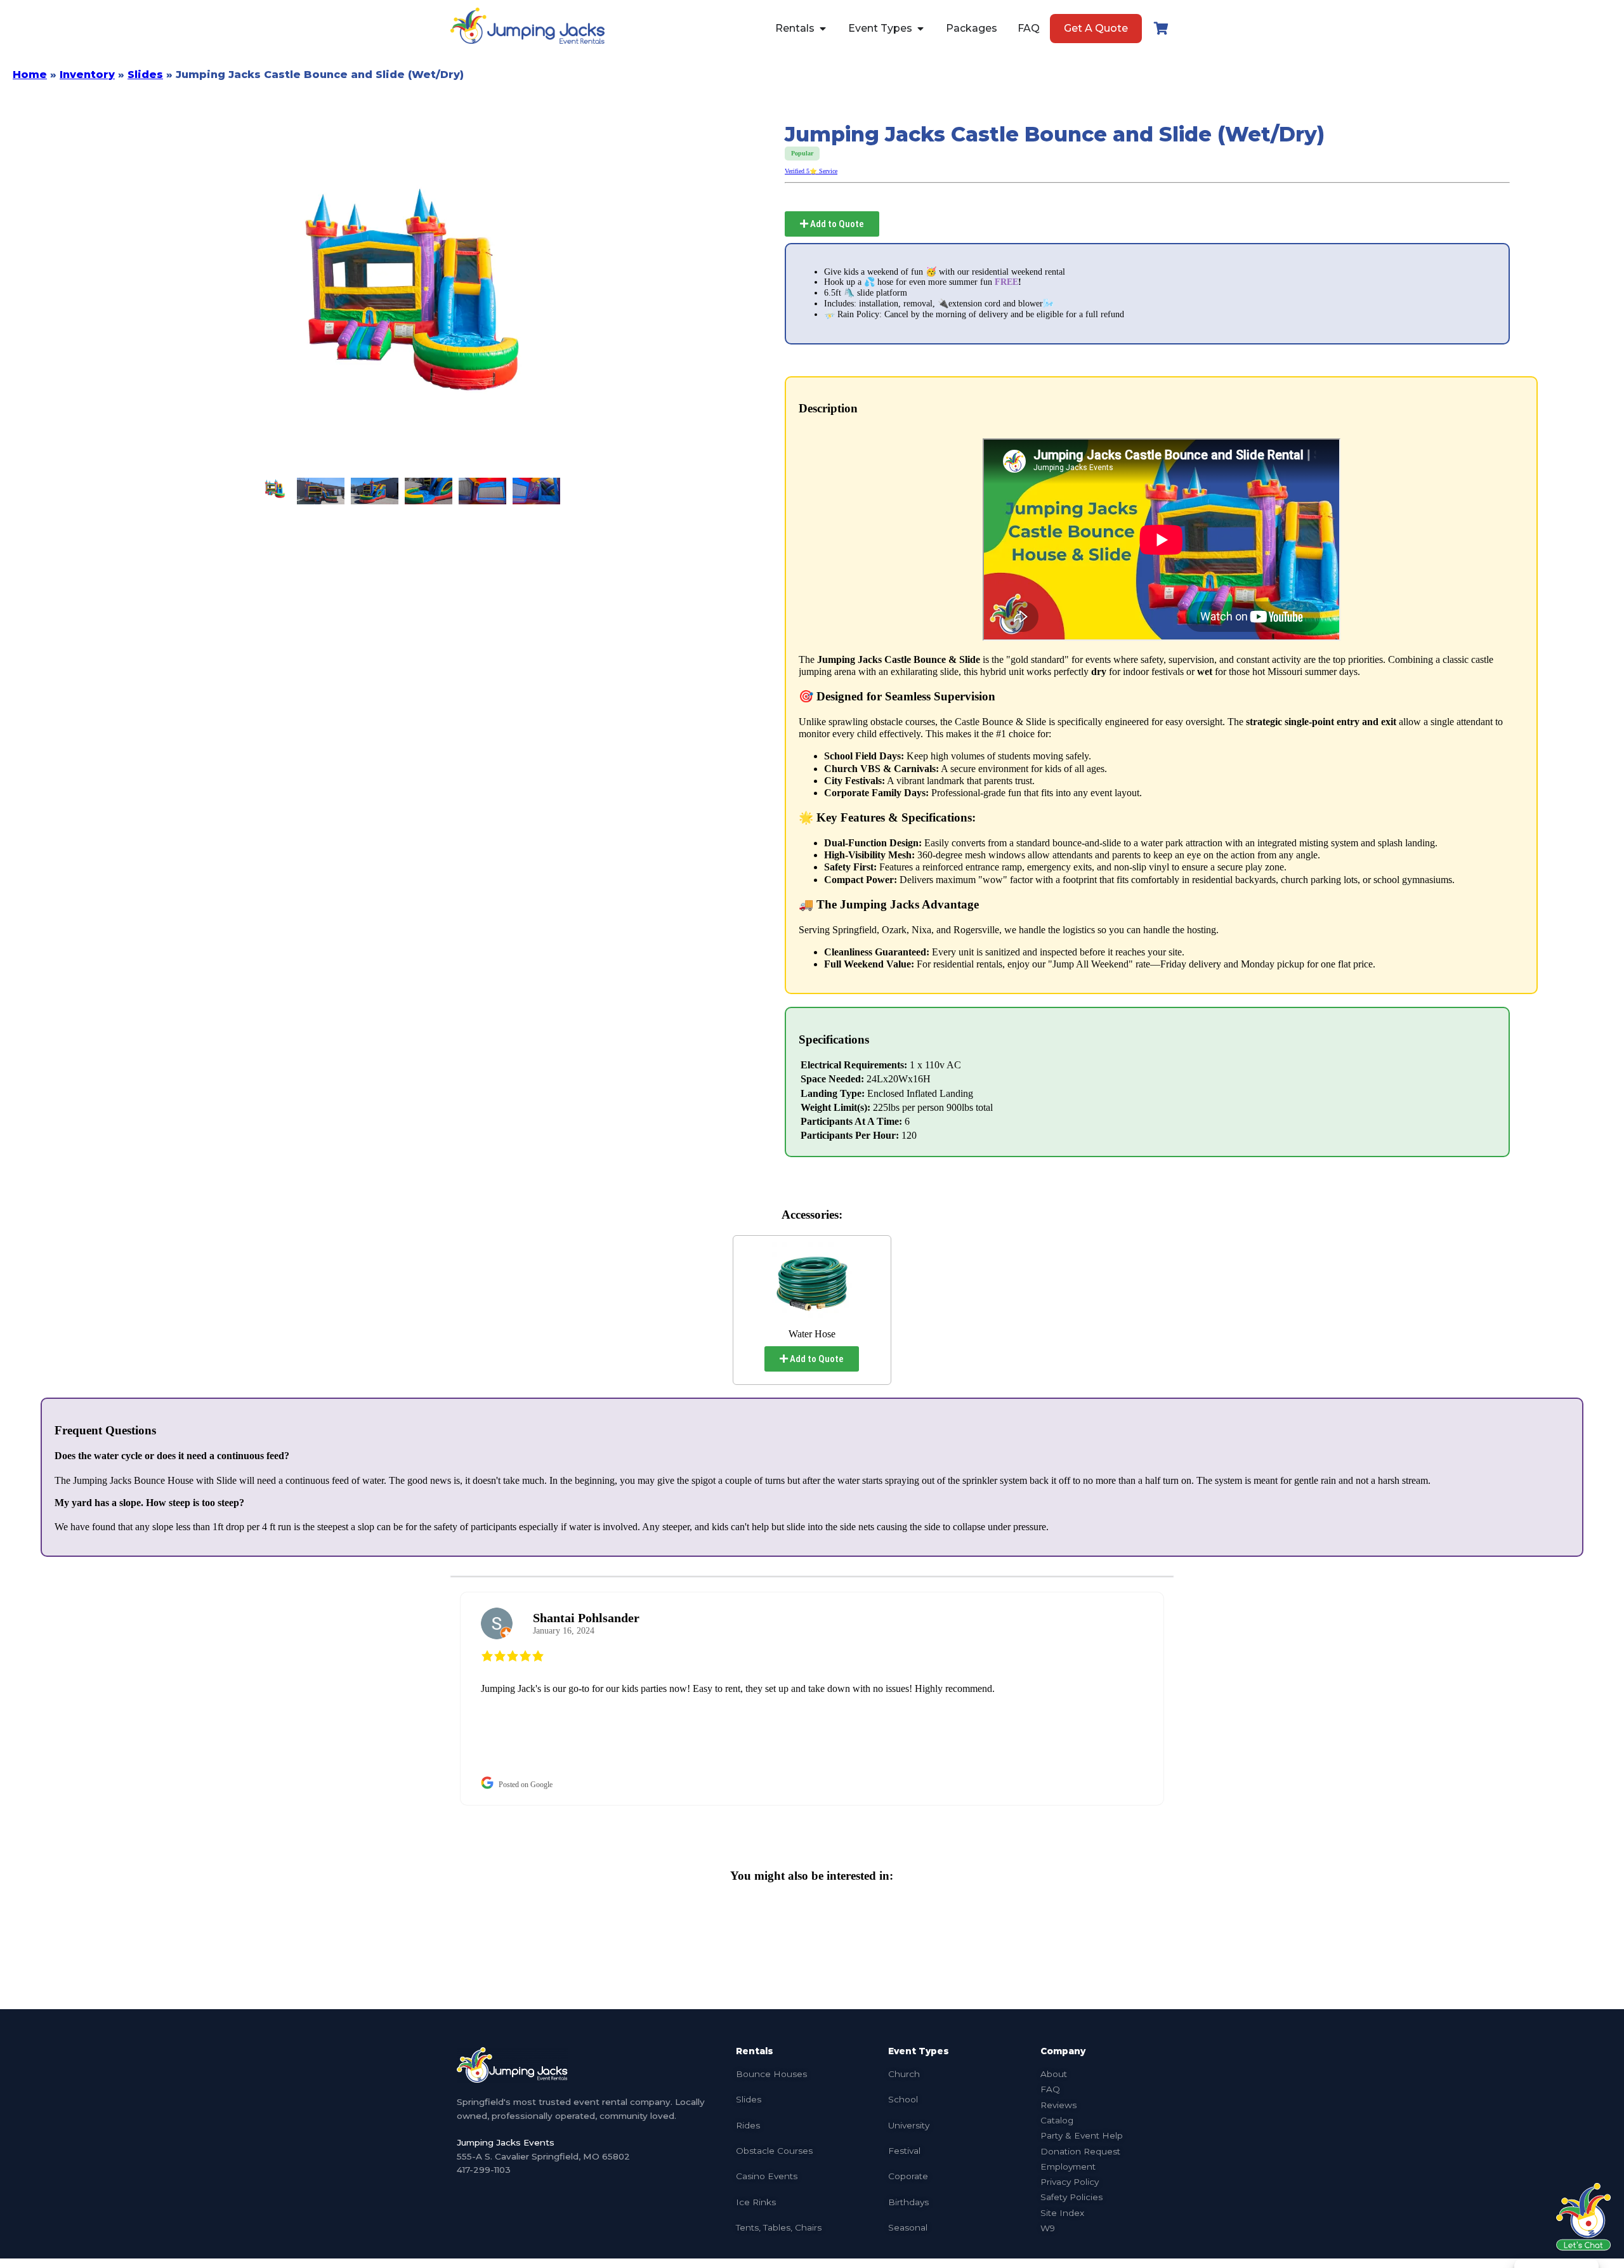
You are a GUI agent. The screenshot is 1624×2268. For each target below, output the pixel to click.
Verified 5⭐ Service (811, 171)
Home (30, 75)
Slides (145, 75)
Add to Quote (836, 224)
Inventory (87, 75)
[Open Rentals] (823, 29)
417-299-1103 (484, 2170)
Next (1183, 1698)
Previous (441, 1698)
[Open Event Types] (920, 29)
